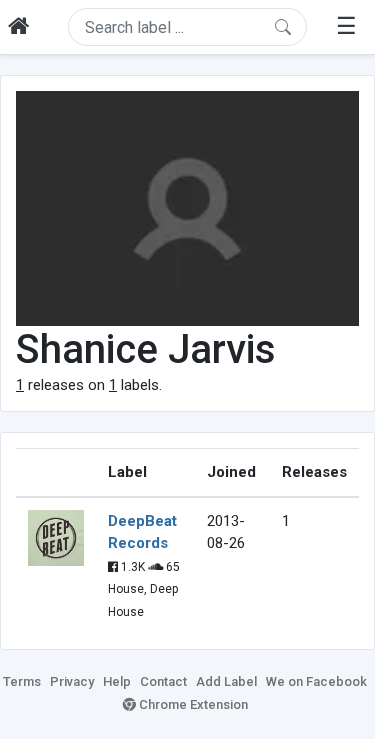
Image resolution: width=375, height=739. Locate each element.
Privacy (72, 681)
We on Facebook (316, 681)
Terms (22, 681)
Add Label (226, 681)
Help (117, 681)
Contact (163, 681)
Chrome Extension (192, 704)
